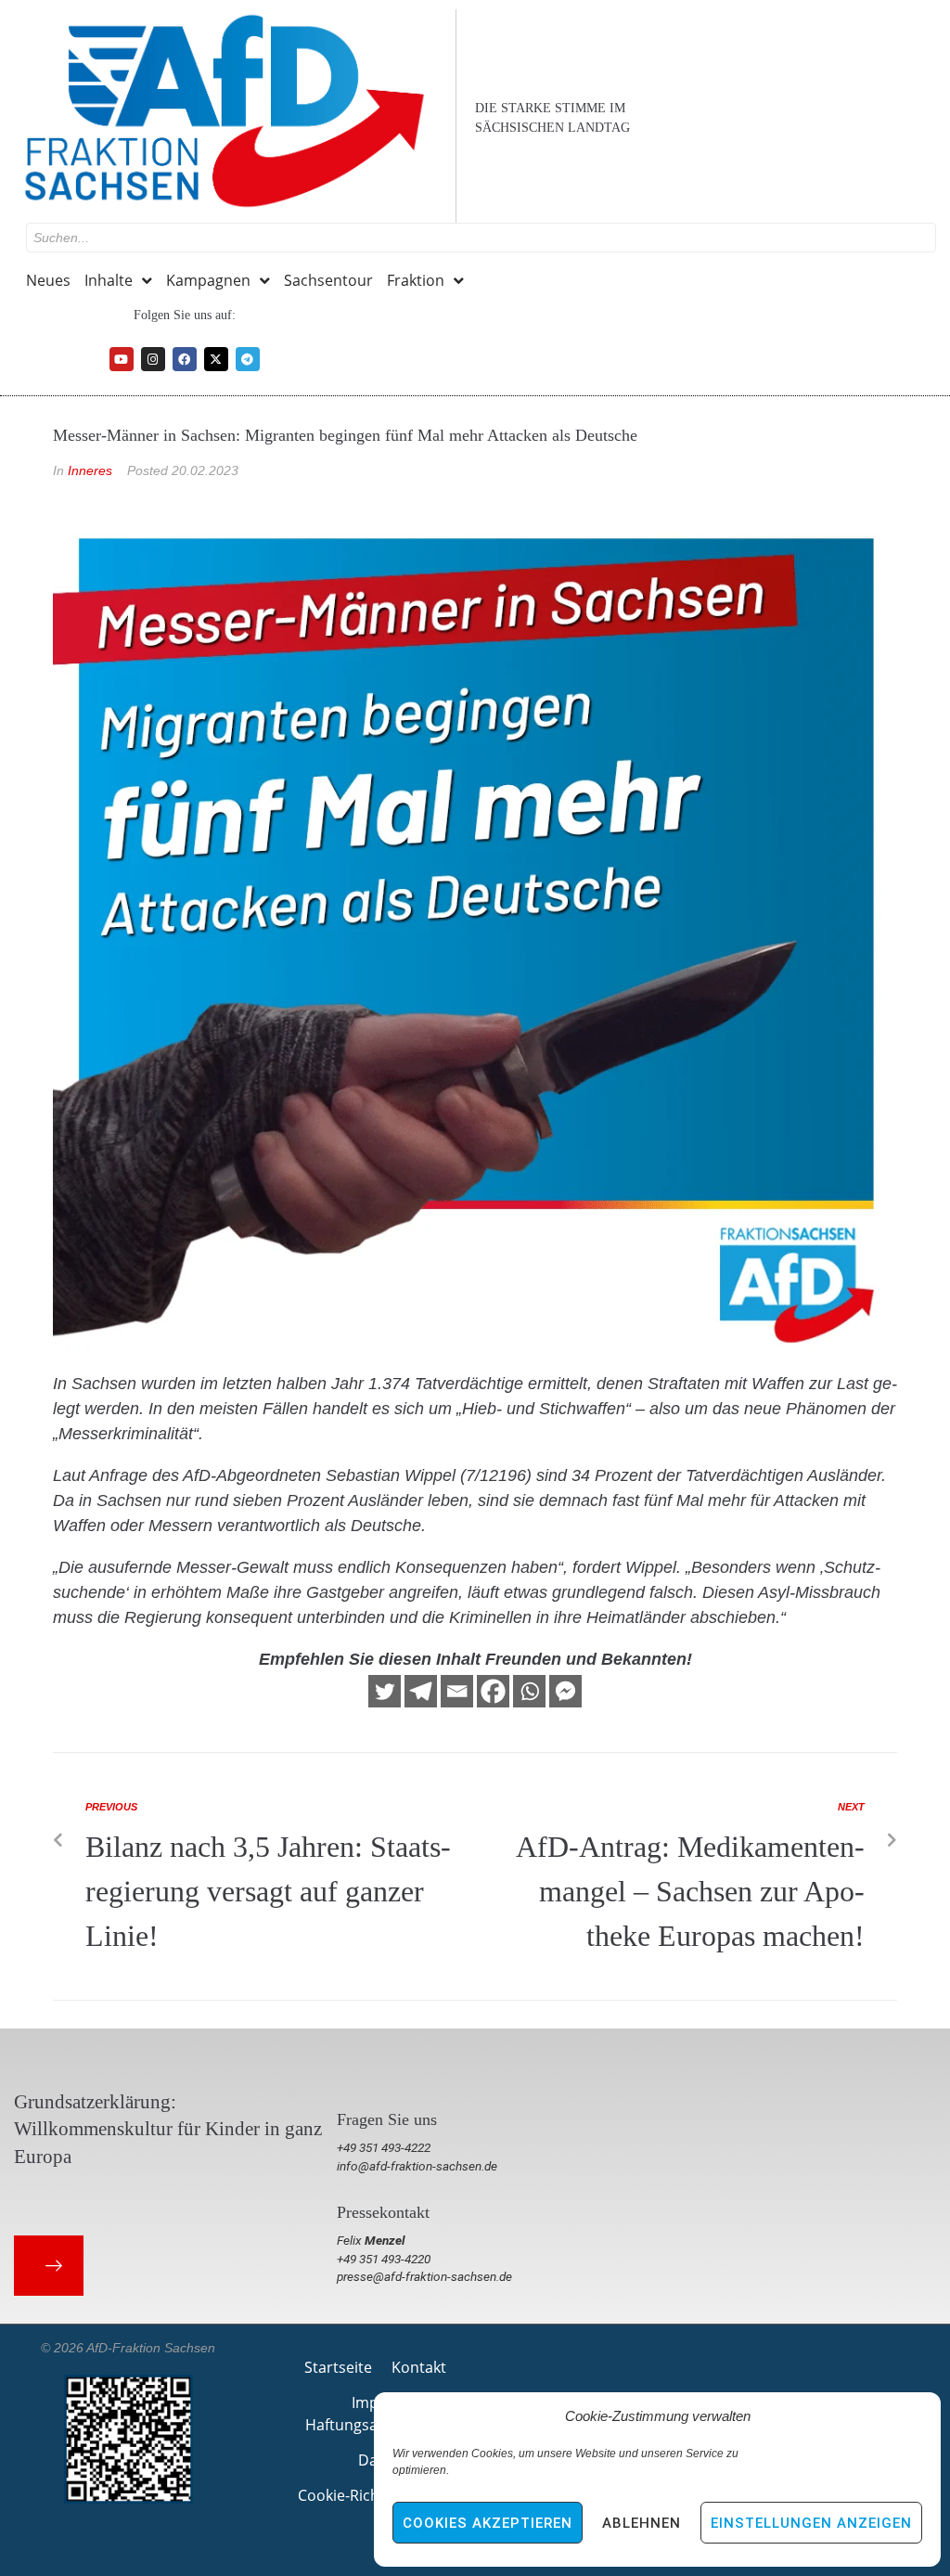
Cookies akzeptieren (488, 2523)
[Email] (457, 1691)
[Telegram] (248, 359)
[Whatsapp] (529, 1691)
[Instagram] (153, 359)
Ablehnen (642, 2523)
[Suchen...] (481, 238)
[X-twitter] (216, 359)
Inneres (90, 470)
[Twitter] (385, 1691)
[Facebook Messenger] (565, 1691)
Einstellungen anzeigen (811, 2523)
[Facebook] (185, 359)
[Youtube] (122, 359)
